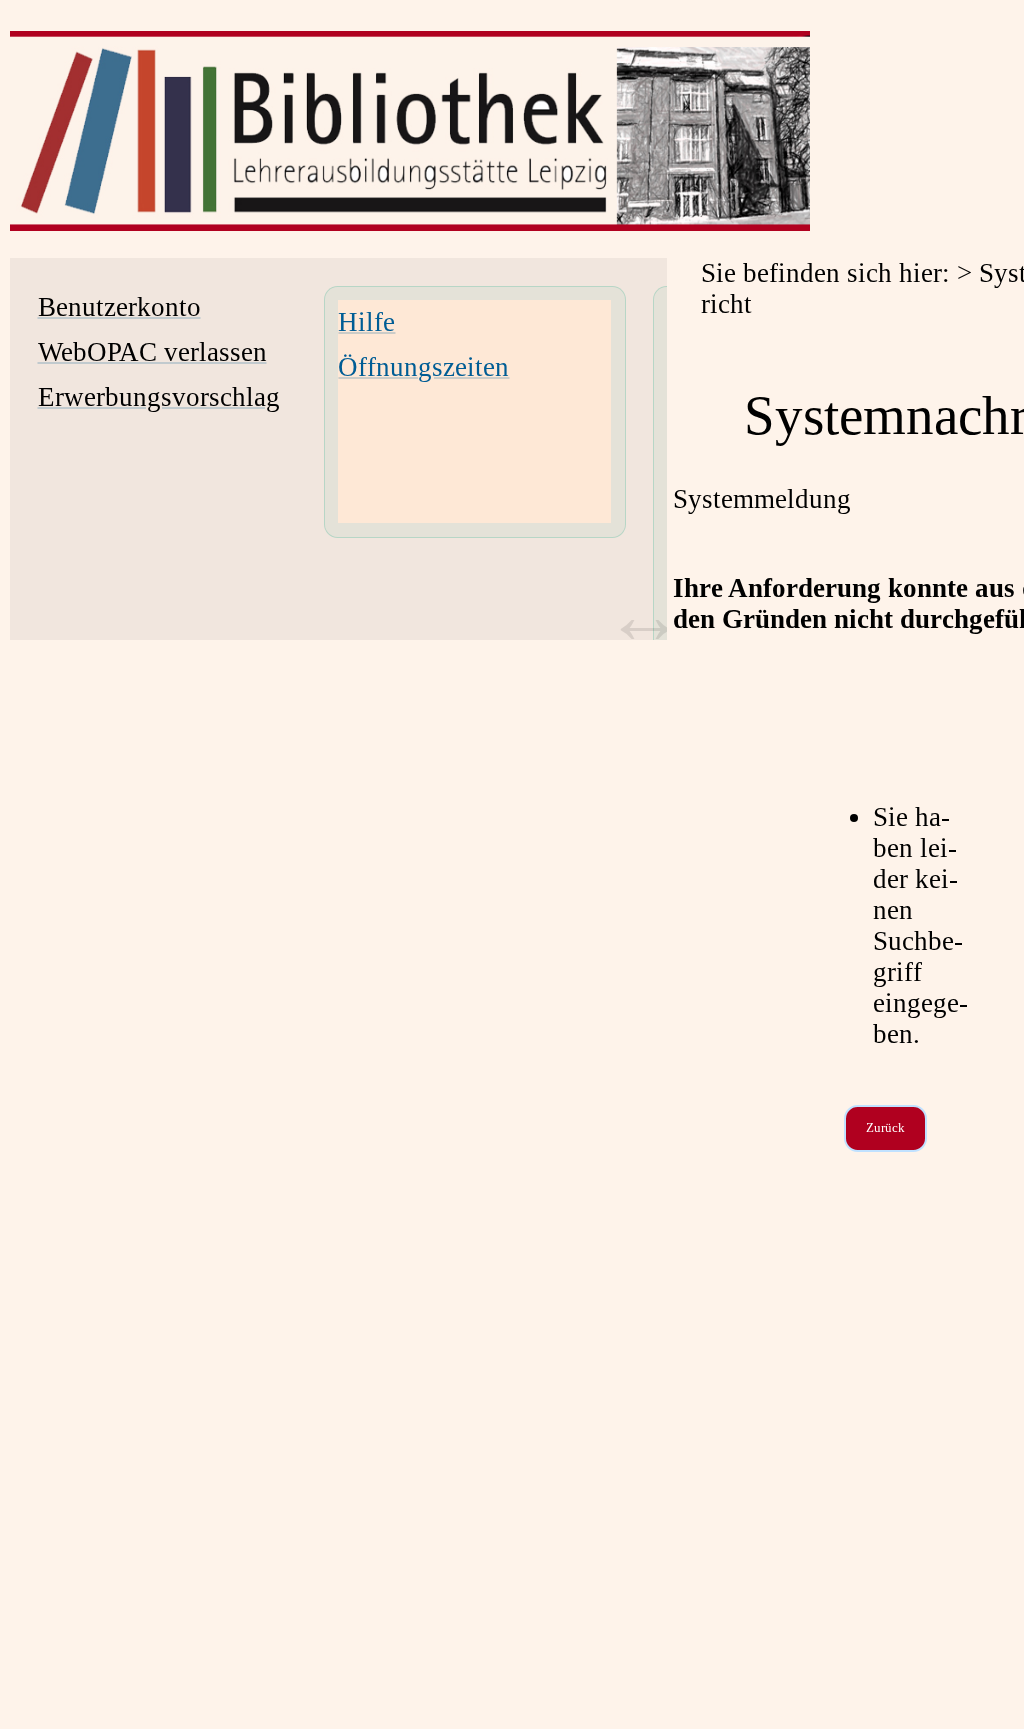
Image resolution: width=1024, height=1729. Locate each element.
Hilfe (366, 322)
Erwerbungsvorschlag (159, 397)
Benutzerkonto (119, 307)
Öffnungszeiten (423, 367)
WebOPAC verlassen (152, 352)
